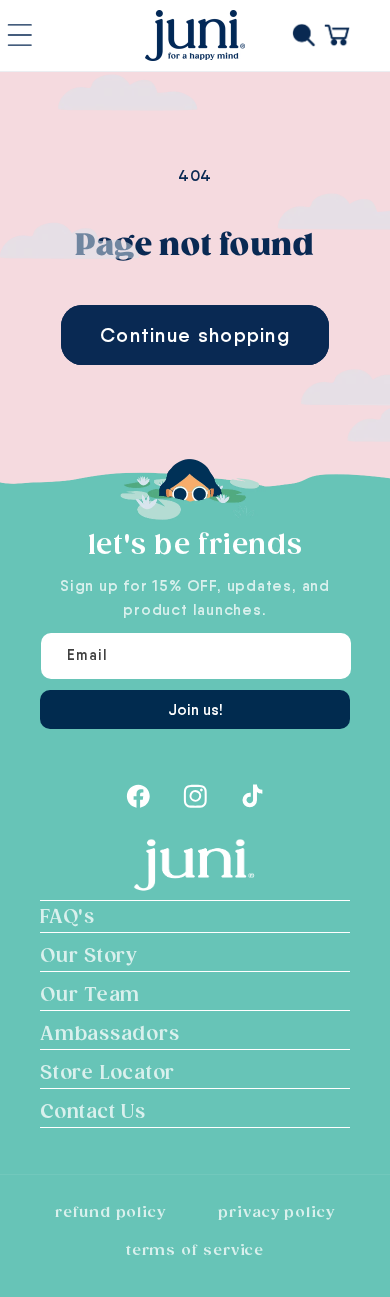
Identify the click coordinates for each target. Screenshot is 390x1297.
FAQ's (67, 917)
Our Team (90, 995)
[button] (307, 35)
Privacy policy (276, 1212)
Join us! (195, 709)
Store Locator (107, 1073)
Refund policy (110, 1212)
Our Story (88, 956)
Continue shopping (195, 335)
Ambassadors (110, 1034)
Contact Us (93, 1112)
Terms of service (195, 1250)
